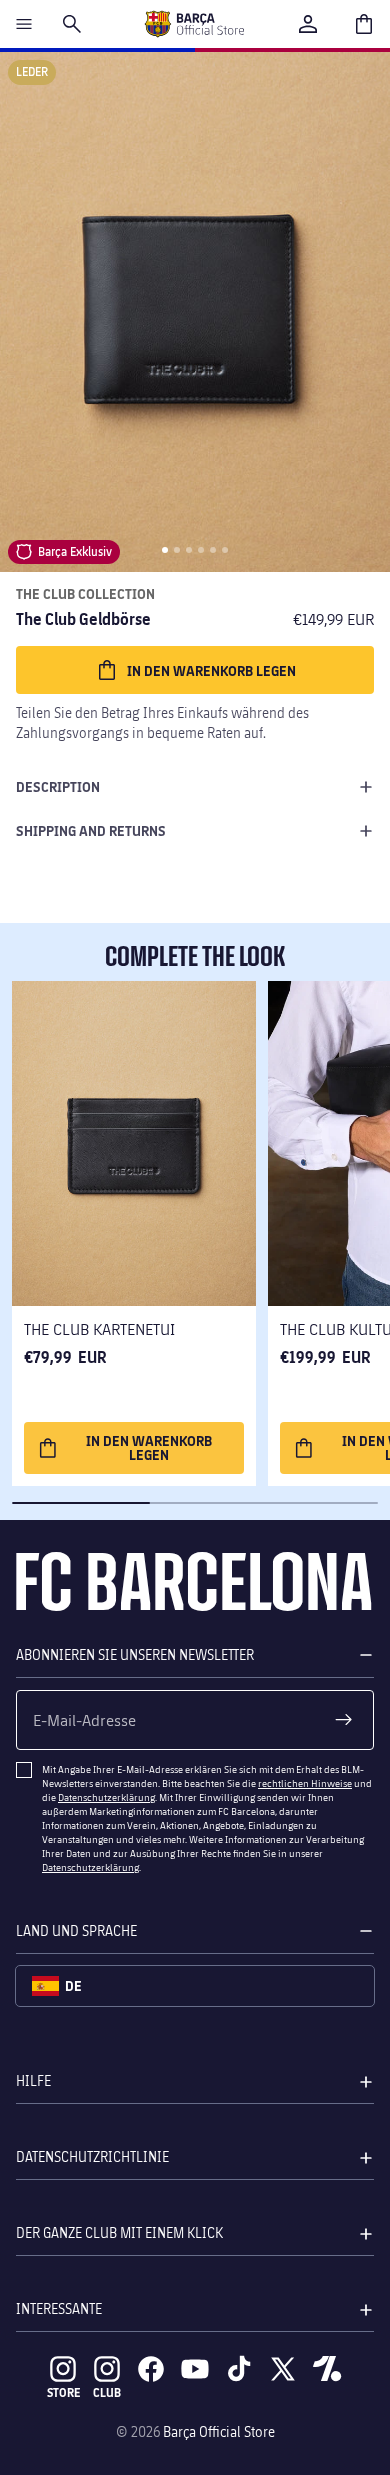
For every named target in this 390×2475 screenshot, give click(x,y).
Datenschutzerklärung (106, 1797)
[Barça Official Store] (194, 24)
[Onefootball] (327, 2369)
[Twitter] (283, 2369)
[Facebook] (151, 2369)
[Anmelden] (308, 24)
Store (63, 2392)
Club (107, 2392)
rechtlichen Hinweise (305, 1783)
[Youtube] (195, 2369)
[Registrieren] (344, 1720)
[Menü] (24, 24)
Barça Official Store (219, 2431)
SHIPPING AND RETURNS (91, 830)
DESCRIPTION (58, 786)
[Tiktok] (239, 2369)
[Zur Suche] (72, 24)
